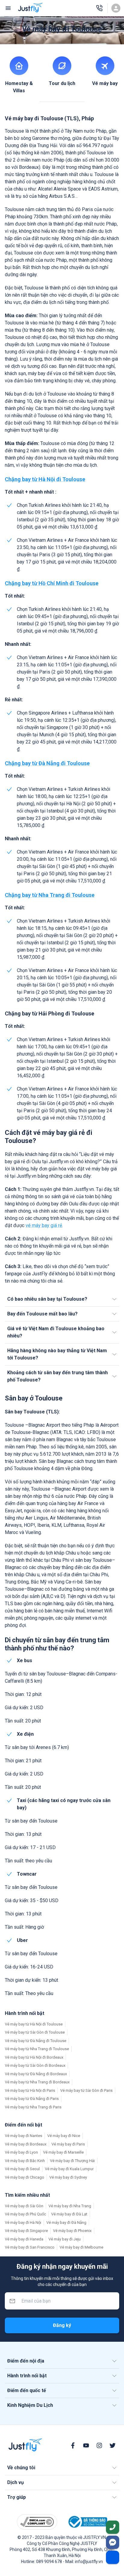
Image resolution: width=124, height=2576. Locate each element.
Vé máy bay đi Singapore (26, 2231)
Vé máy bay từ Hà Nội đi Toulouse (34, 2024)
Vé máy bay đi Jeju (65, 2239)
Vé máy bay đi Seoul (22, 2169)
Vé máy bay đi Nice (64, 2136)
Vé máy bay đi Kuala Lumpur (69, 2169)
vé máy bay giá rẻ (44, 1225)
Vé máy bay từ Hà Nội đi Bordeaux (34, 2057)
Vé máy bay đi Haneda (24, 2239)
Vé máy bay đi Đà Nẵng (66, 2222)
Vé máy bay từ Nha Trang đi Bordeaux (37, 2082)
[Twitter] (113, 2445)
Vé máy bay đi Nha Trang (70, 2206)
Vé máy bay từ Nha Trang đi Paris (33, 2107)
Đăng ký (62, 2325)
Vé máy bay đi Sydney (68, 2177)
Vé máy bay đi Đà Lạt (69, 2214)
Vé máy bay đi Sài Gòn (24, 2206)
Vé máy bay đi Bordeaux (26, 2144)
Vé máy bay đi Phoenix (72, 2231)
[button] (62, 1299)
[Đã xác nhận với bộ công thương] (87, 2522)
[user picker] (116, 8)
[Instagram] (99, 2445)
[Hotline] (99, 8)
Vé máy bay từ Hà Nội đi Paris (30, 2090)
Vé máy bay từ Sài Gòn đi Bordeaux (35, 2065)
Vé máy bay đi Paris (68, 2144)
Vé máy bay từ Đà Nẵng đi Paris (32, 2099)
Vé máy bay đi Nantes (23, 2136)
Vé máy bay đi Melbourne (81, 2247)
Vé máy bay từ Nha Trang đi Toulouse (37, 2049)
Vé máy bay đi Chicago (25, 2177)
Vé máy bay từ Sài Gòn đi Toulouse (35, 2032)
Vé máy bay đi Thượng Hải (72, 2161)
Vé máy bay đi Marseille (63, 2152)
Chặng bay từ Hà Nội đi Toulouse (45, 479)
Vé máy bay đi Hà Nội (23, 2222)
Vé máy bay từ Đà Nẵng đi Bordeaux (36, 2074)
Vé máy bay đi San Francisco (30, 2247)
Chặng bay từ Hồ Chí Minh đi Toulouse (52, 583)
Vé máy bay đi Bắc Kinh (25, 2161)
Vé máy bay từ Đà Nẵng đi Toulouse (36, 2041)
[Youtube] (86, 2445)
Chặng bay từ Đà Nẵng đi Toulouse (47, 763)
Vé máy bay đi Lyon (21, 2152)
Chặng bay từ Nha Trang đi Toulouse (50, 895)
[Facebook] (73, 2445)
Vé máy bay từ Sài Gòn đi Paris (86, 2090)
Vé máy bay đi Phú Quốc (25, 2214)
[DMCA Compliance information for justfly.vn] (37, 2522)
